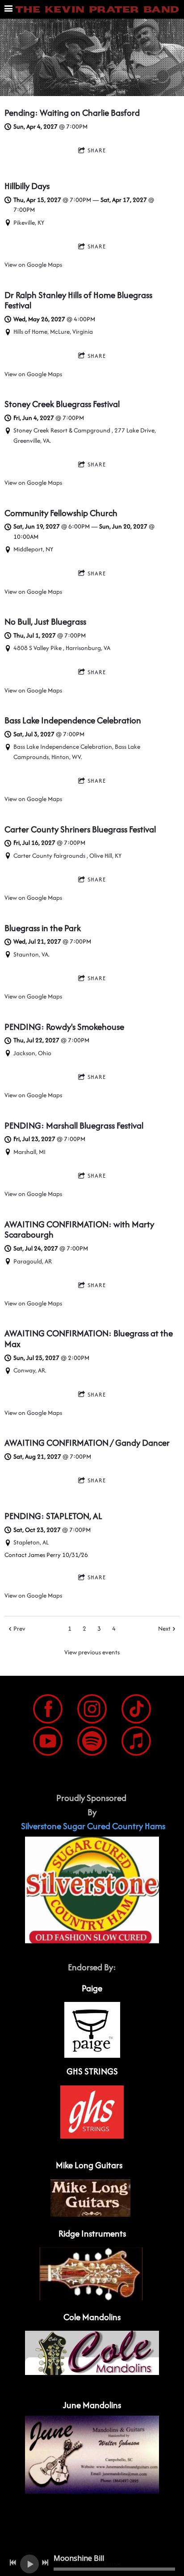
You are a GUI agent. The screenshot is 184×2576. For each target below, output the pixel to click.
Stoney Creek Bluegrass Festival (62, 404)
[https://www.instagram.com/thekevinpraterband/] (92, 1710)
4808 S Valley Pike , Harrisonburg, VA (62, 648)
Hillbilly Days (27, 186)
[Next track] (45, 2563)
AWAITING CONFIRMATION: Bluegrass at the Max (89, 1338)
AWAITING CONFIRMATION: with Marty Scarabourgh (79, 1229)
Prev (19, 1628)
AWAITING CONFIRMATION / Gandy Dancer (87, 1443)
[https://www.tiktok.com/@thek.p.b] (136, 1710)
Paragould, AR (33, 1261)
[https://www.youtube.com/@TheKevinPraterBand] (48, 1743)
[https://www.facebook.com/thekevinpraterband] (48, 1710)
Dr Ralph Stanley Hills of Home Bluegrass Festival (78, 300)
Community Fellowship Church (61, 513)
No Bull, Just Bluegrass (45, 621)
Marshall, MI (29, 1152)
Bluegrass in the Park (43, 928)
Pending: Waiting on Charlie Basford (72, 113)
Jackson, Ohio (32, 1053)
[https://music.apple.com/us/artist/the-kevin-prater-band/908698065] (136, 1743)
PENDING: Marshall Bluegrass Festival (74, 1125)
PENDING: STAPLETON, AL (53, 1516)
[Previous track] (13, 2563)
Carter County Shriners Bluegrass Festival (80, 829)
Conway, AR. (30, 1370)
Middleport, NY (33, 549)
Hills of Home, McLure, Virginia (53, 331)
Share (97, 150)
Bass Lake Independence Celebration (73, 720)
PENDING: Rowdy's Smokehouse (64, 1027)
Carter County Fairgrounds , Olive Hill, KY (67, 856)
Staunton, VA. (31, 954)
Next (164, 1628)
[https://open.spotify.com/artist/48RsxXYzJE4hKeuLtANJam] (92, 1743)
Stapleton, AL (31, 1542)
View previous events (92, 1652)
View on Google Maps (33, 264)
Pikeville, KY (29, 222)
